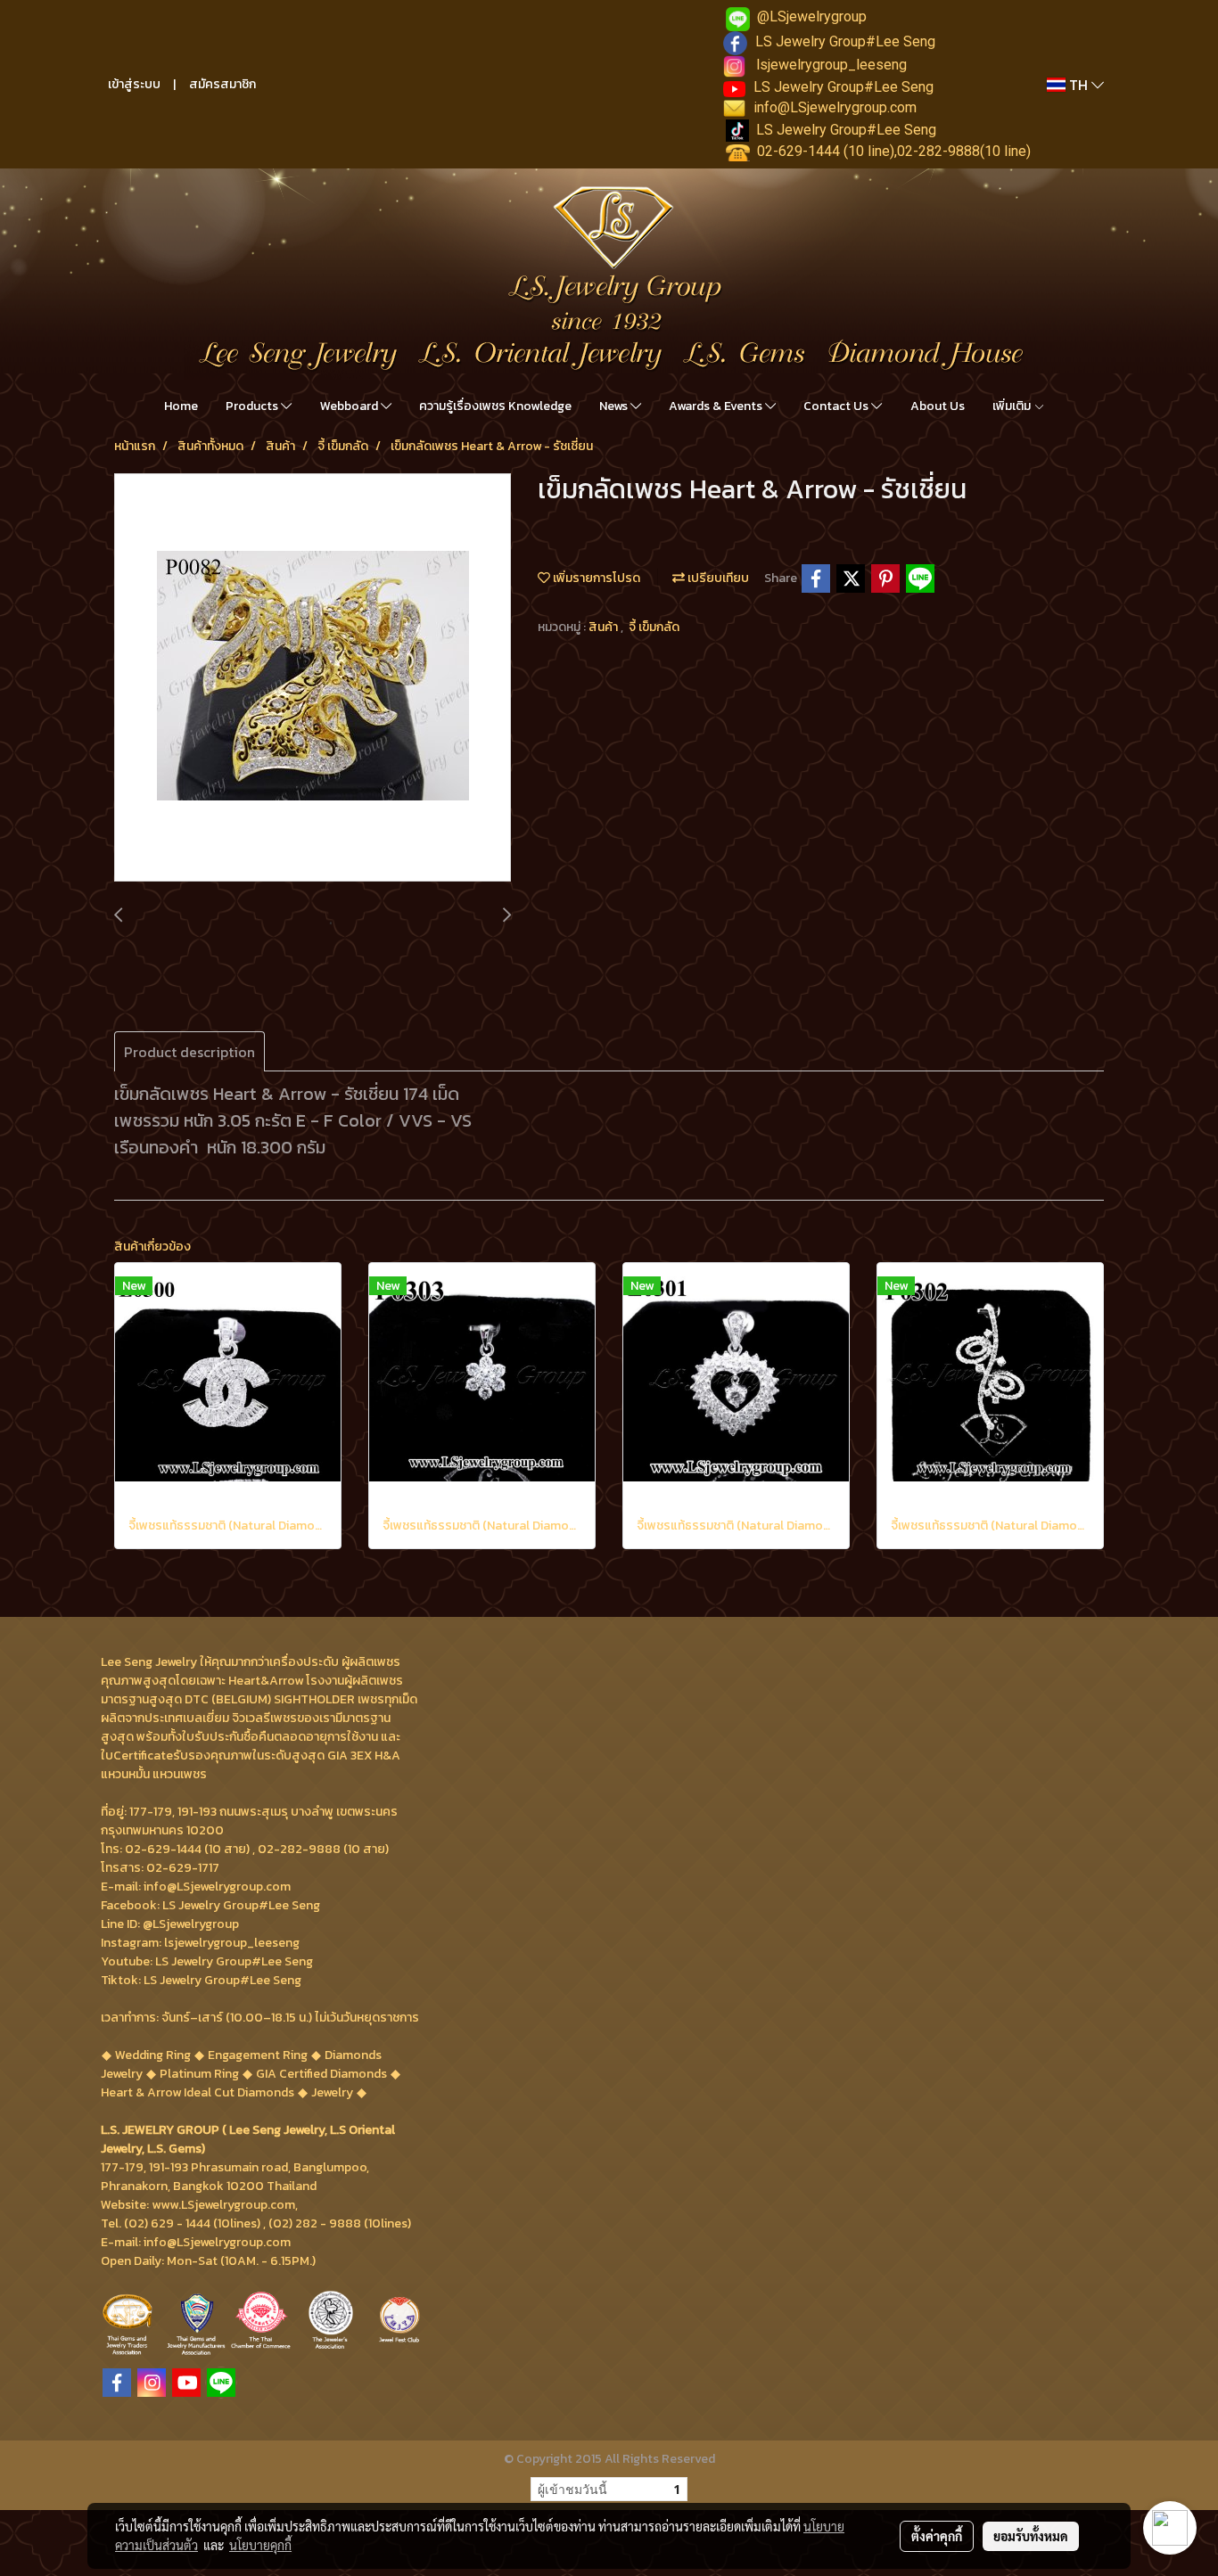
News (615, 406)
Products (253, 406)
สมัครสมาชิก (222, 84)
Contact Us (837, 406)
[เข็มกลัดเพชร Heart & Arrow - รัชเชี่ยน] (313, 678)
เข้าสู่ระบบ (134, 84)
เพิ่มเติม (1013, 406)
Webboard (350, 406)
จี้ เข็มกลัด (654, 627)
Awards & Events (717, 406)
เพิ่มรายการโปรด (595, 578)
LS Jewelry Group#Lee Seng (845, 41)
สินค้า (605, 627)
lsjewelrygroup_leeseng (831, 65)
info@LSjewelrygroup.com (835, 107)
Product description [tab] (189, 1052)
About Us (938, 406)
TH (1078, 85)
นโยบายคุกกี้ (260, 2545)
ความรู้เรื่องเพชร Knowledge (495, 406)
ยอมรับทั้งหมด (1031, 2536)
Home (181, 406)
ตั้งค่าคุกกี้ (937, 2536)
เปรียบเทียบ (717, 578)
